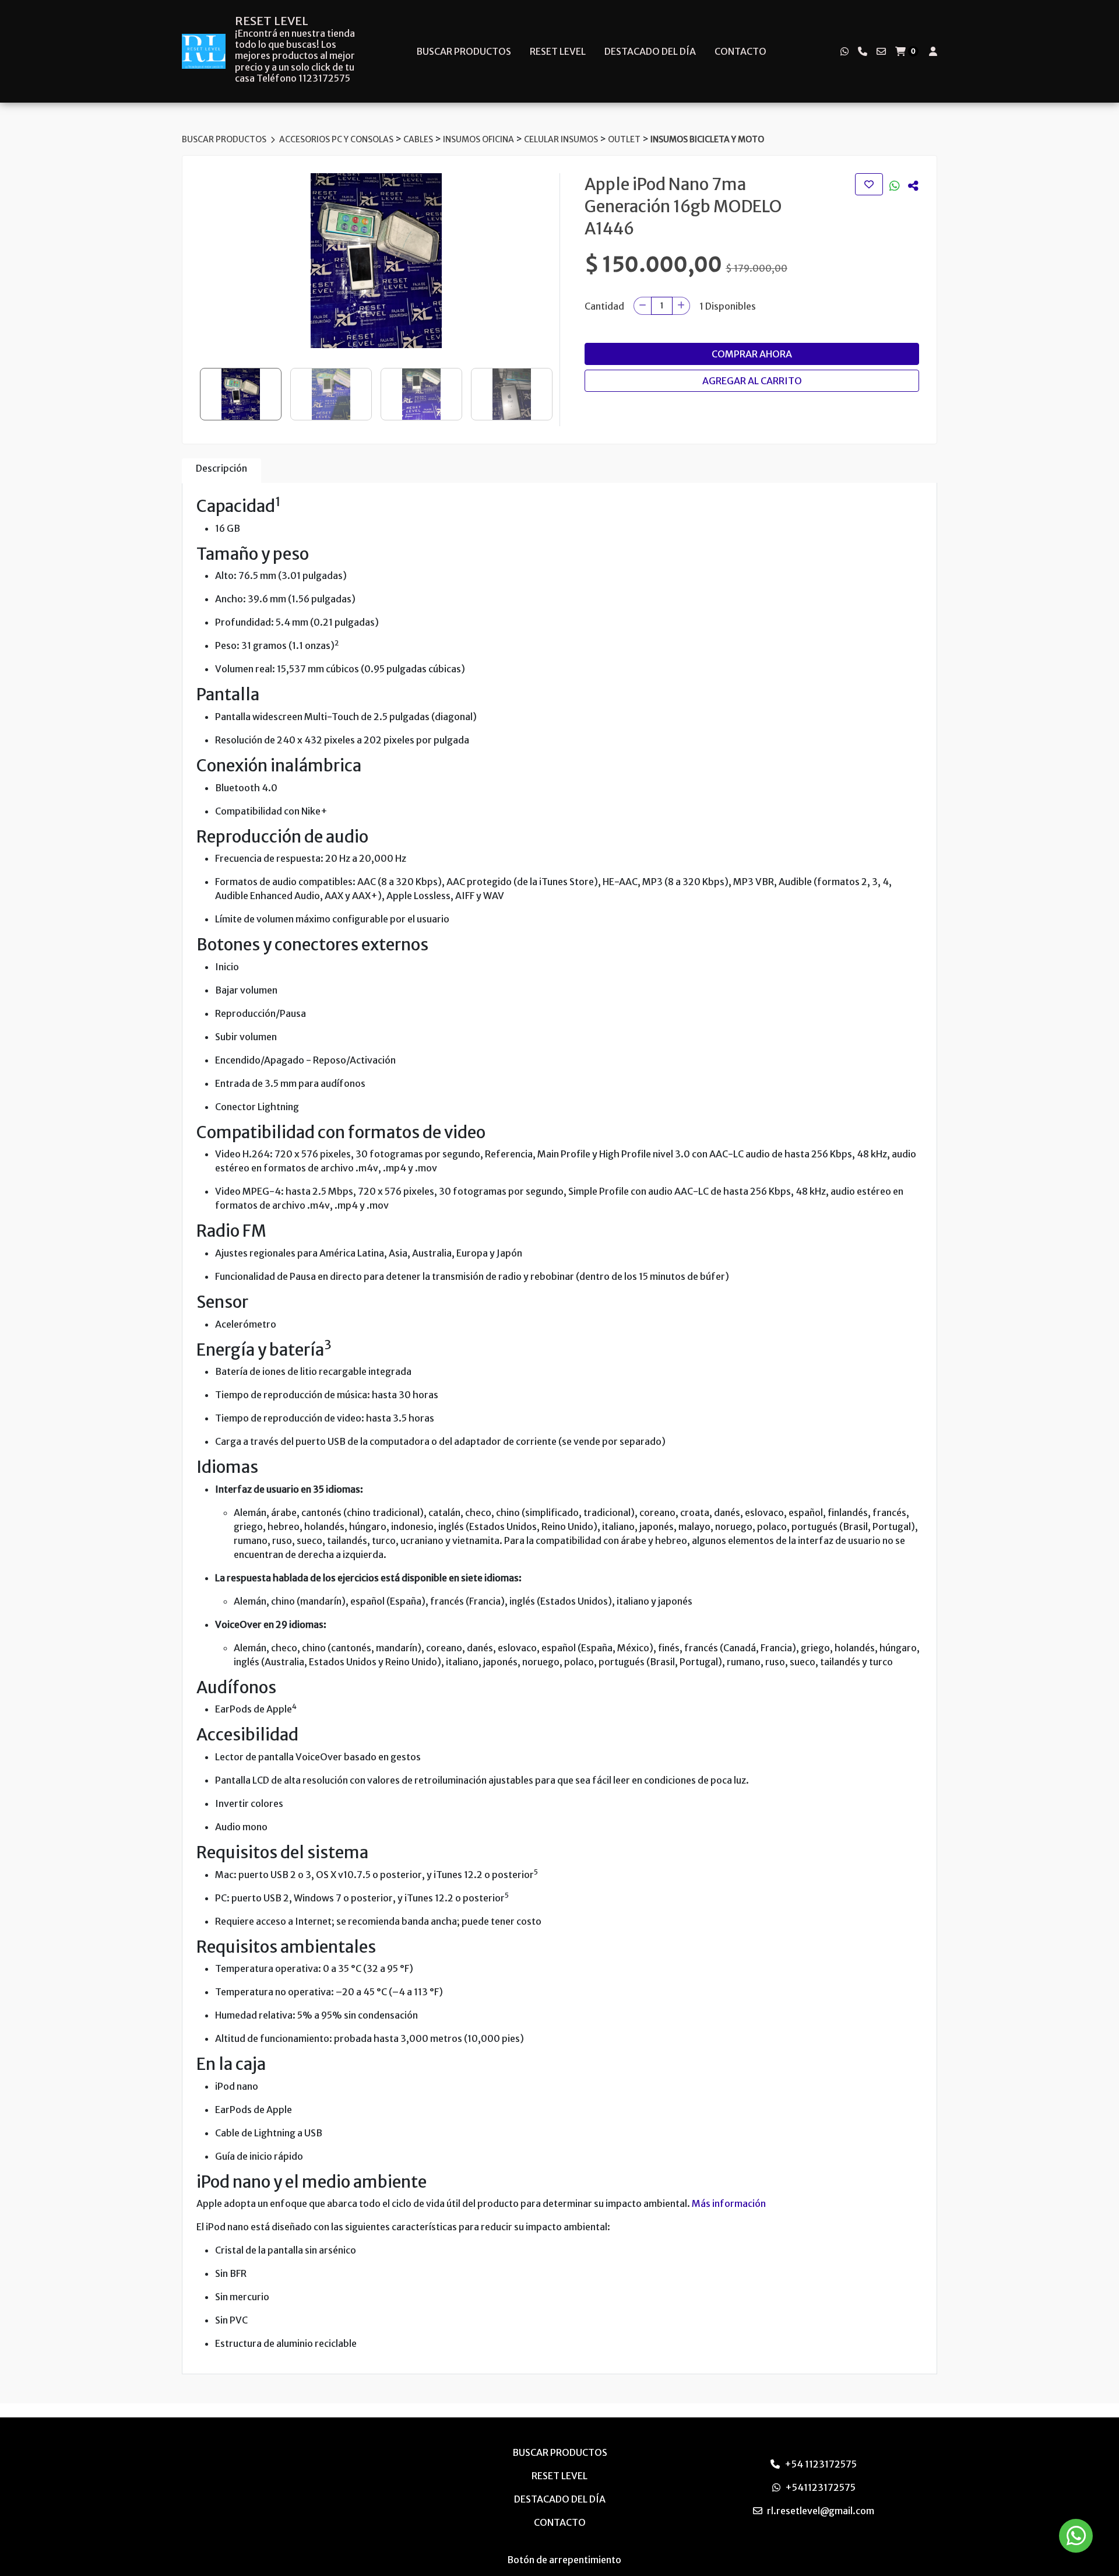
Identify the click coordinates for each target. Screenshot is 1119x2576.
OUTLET (625, 139)
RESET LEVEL (272, 21)
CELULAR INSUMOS (562, 139)
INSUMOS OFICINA (479, 139)
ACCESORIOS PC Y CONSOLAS (337, 139)
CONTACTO (740, 51)
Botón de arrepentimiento (564, 2560)
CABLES (419, 139)
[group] (376, 261)
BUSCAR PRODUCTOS (464, 51)
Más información (729, 2203)
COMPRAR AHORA (752, 354)
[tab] (221, 471)
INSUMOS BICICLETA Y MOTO (707, 139)
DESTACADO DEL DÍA (650, 51)
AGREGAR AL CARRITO (752, 381)
